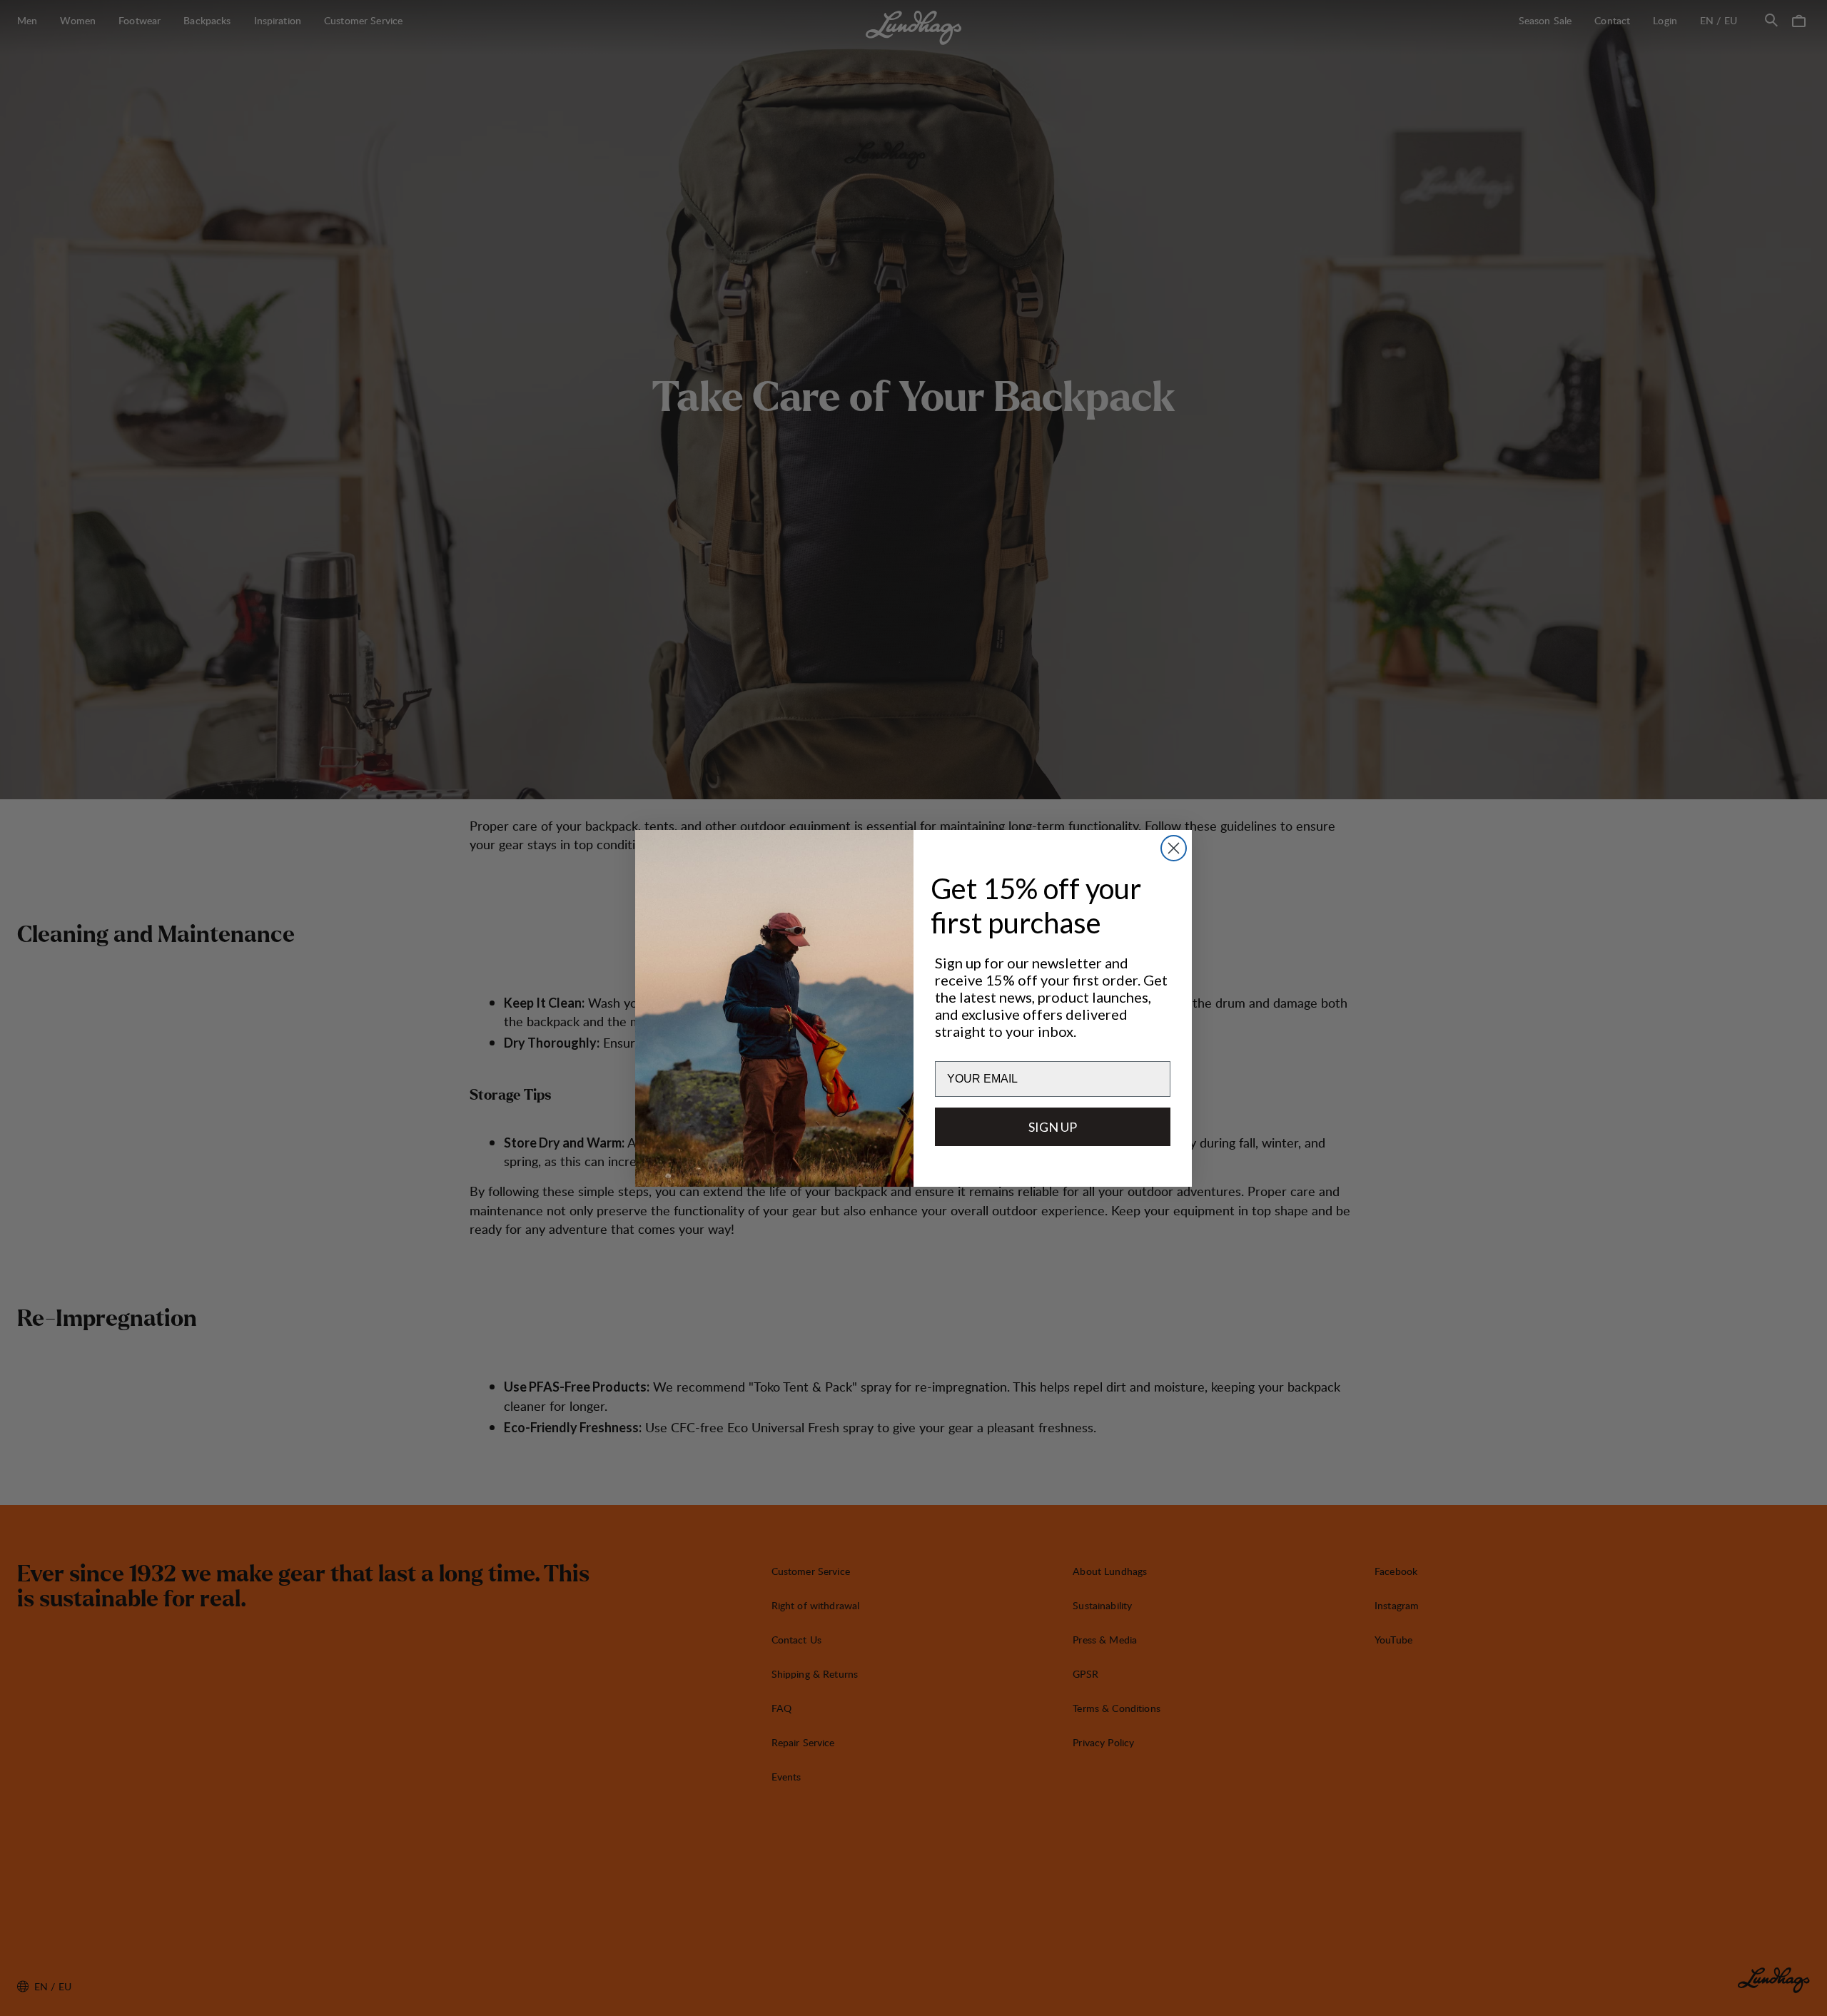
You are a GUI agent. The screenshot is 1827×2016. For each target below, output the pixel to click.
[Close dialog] (1174, 848)
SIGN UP (1053, 1126)
